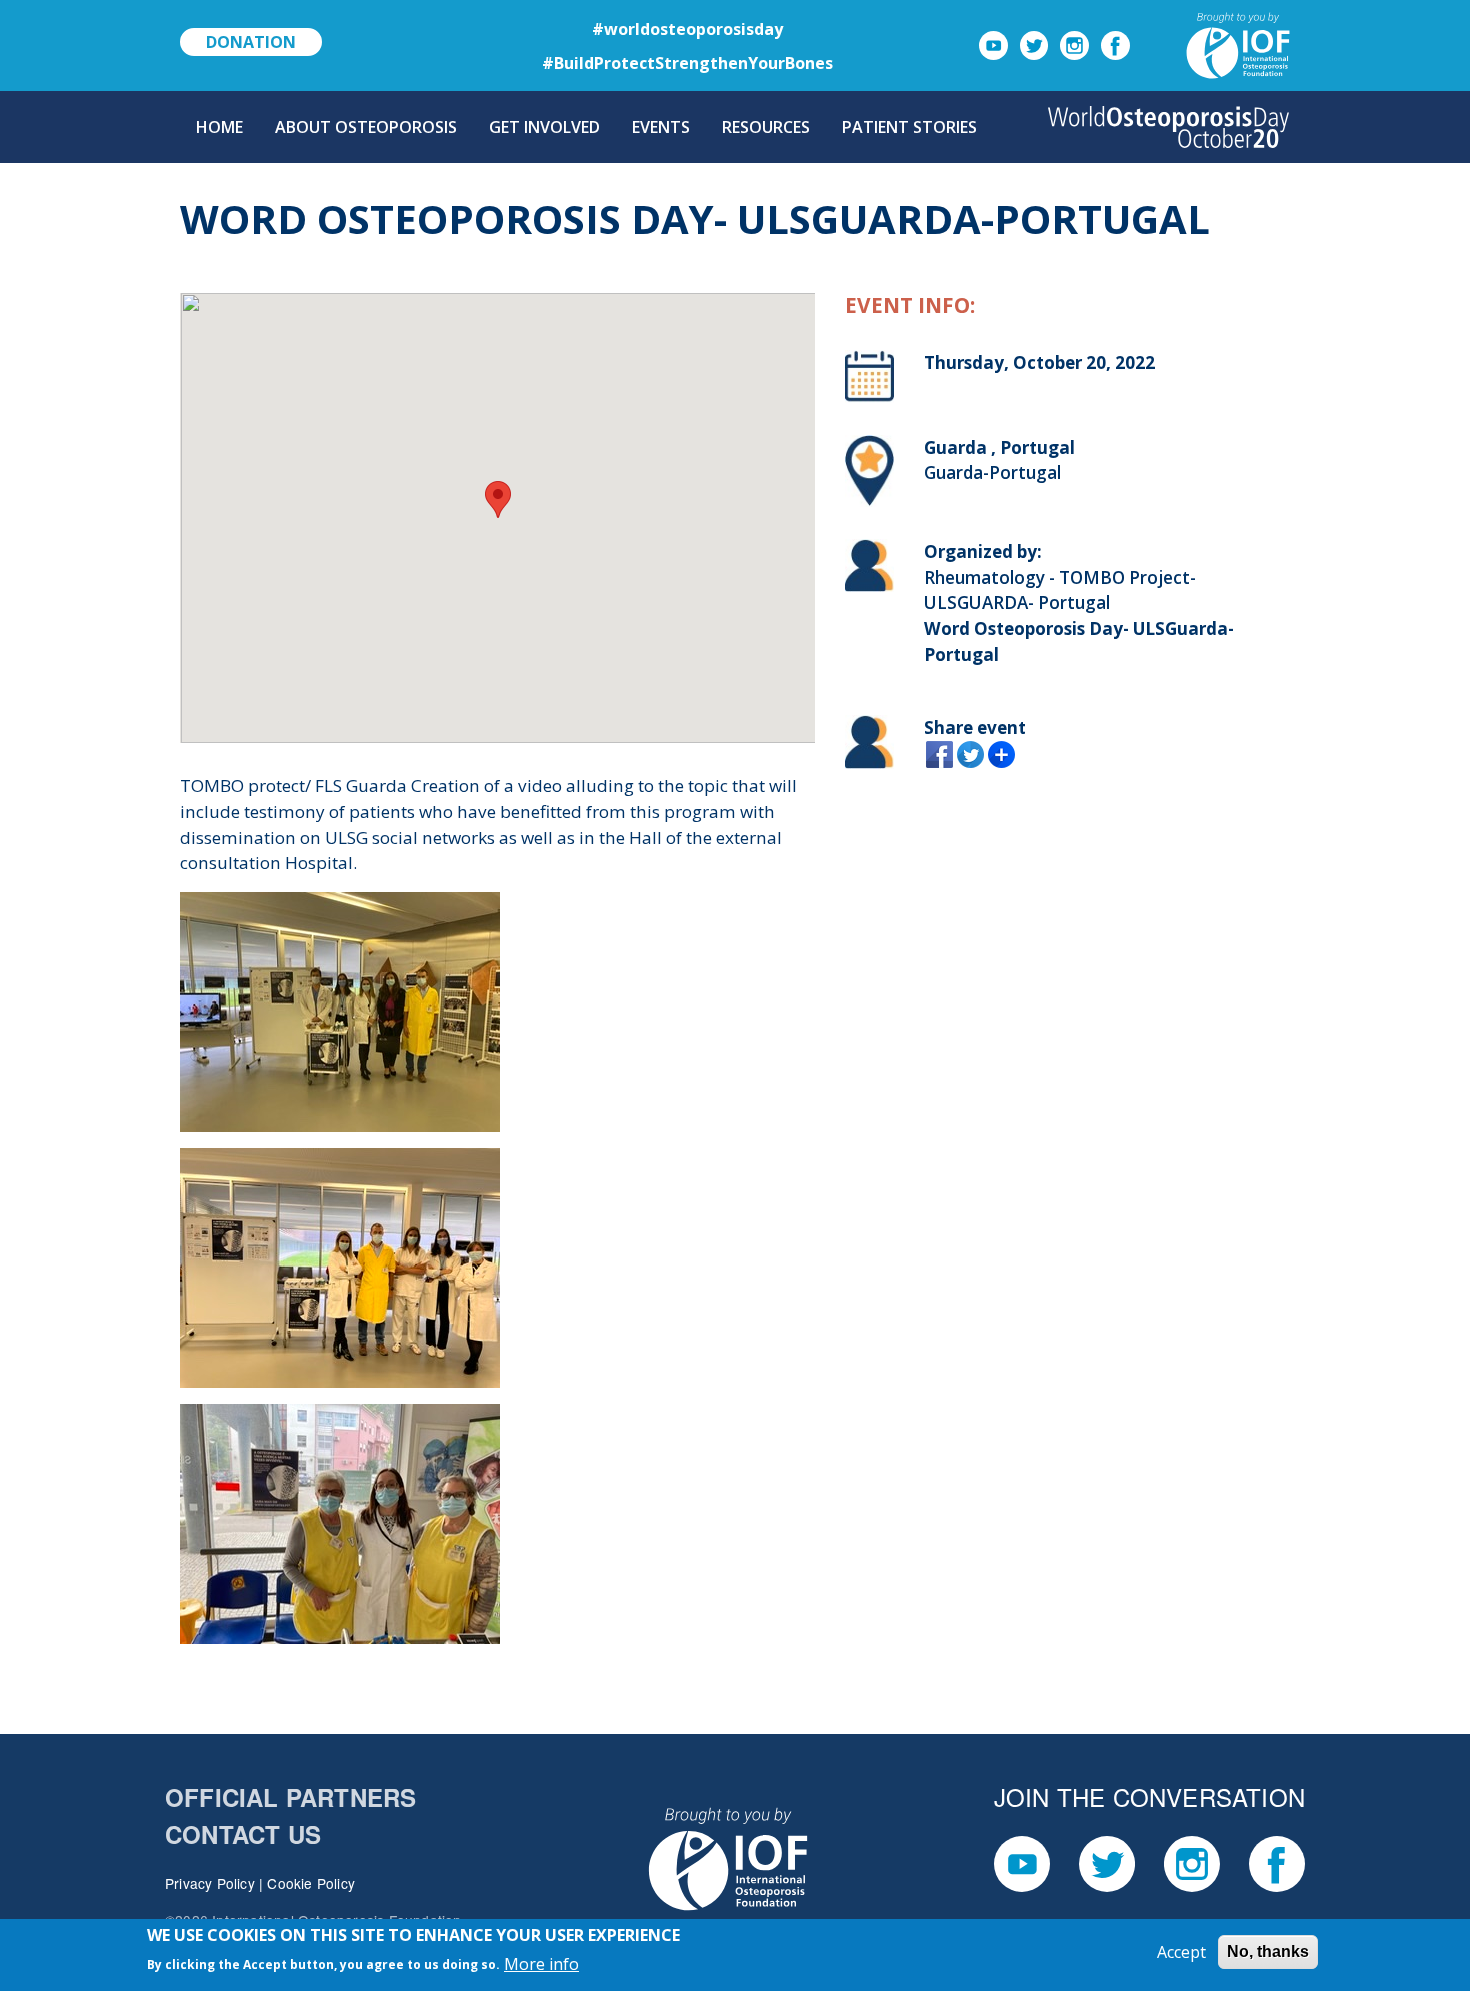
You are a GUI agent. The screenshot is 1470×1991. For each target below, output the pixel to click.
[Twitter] (1034, 44)
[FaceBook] (1115, 44)
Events (661, 127)
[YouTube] (993, 44)
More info (541, 1963)
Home (219, 127)
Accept (1181, 1952)
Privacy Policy (210, 1883)
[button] (498, 499)
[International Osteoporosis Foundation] (1214, 44)
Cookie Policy (311, 1883)
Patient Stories (909, 127)
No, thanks (1268, 1951)
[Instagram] (1074, 44)
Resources (766, 127)
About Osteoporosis (366, 127)
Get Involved (544, 127)
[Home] (1168, 127)
